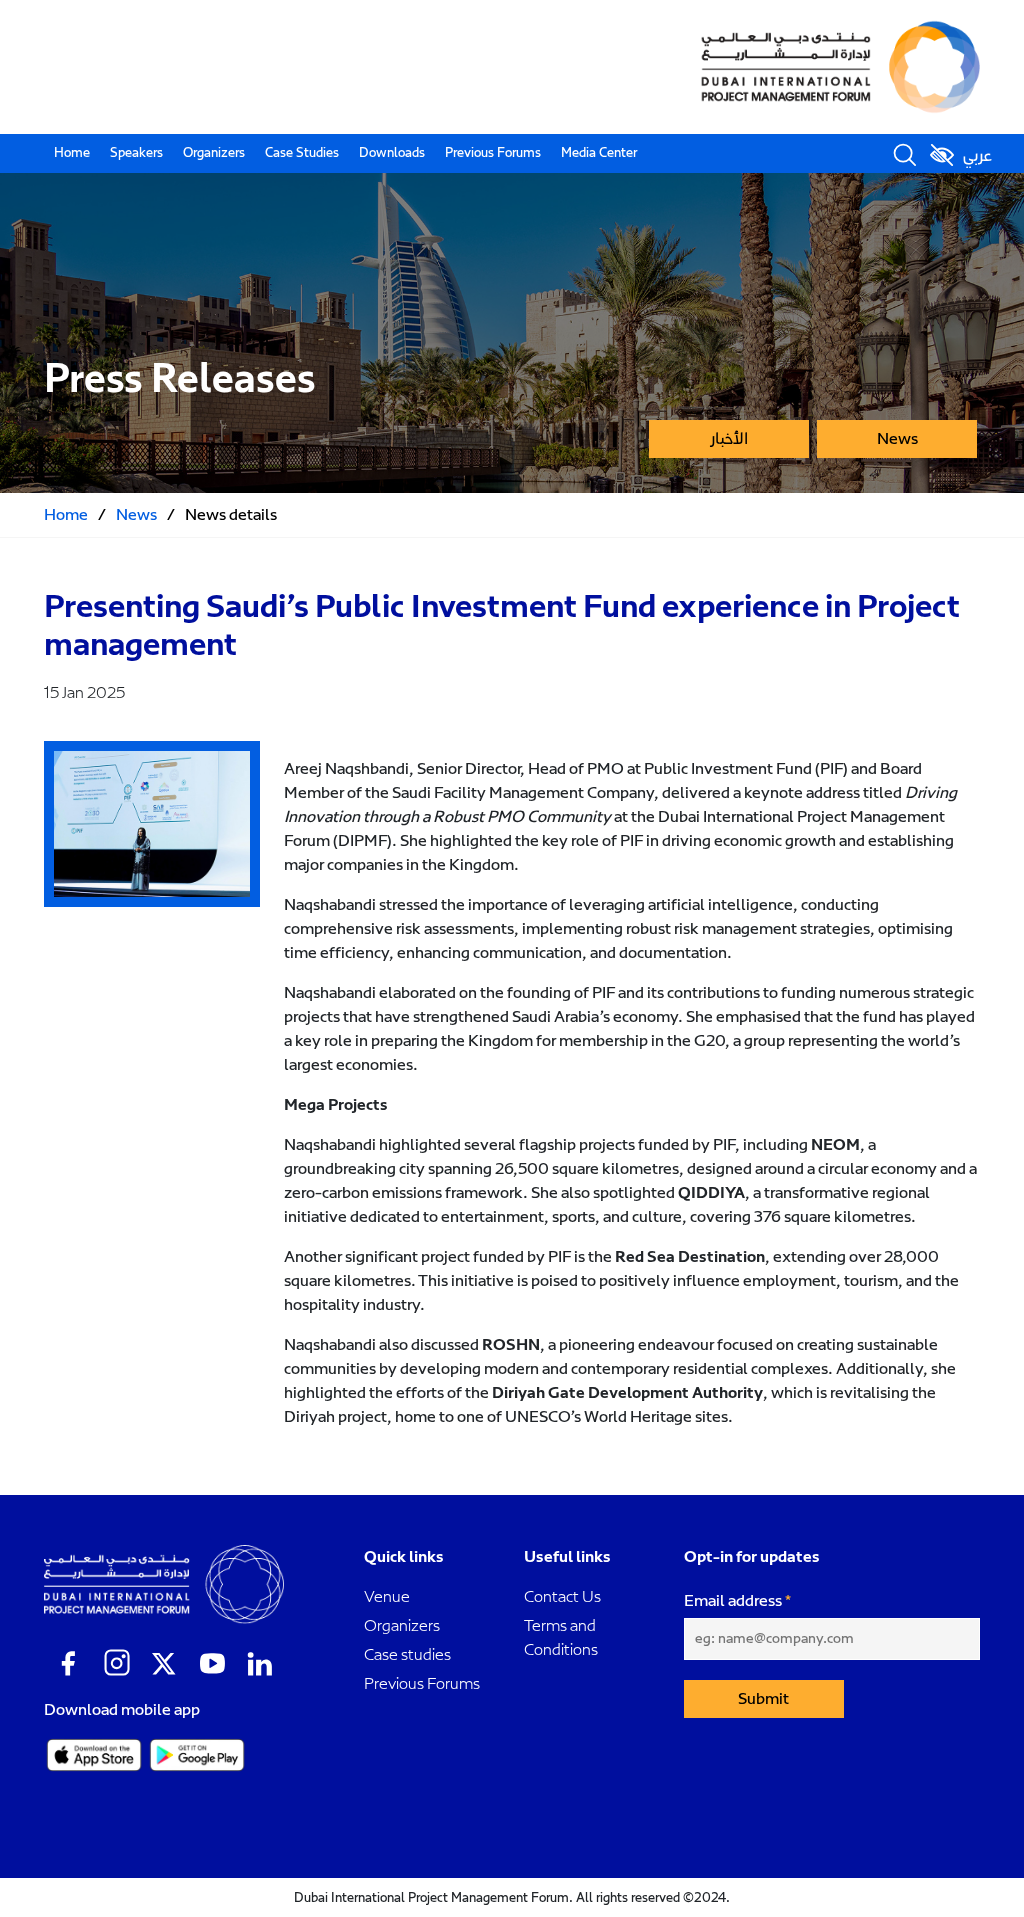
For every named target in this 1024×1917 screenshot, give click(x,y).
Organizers (214, 153)
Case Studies (302, 153)
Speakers (136, 153)
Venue (387, 1596)
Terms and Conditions (561, 1637)
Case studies (407, 1654)
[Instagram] (116, 1664)
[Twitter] (164, 1664)
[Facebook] (68, 1664)
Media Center (599, 153)
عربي (977, 156)
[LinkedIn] (260, 1664)
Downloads (392, 153)
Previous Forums (493, 153)
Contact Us (562, 1596)
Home (72, 153)
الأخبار (729, 439)
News (897, 439)
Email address (733, 1601)
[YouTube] (212, 1664)
